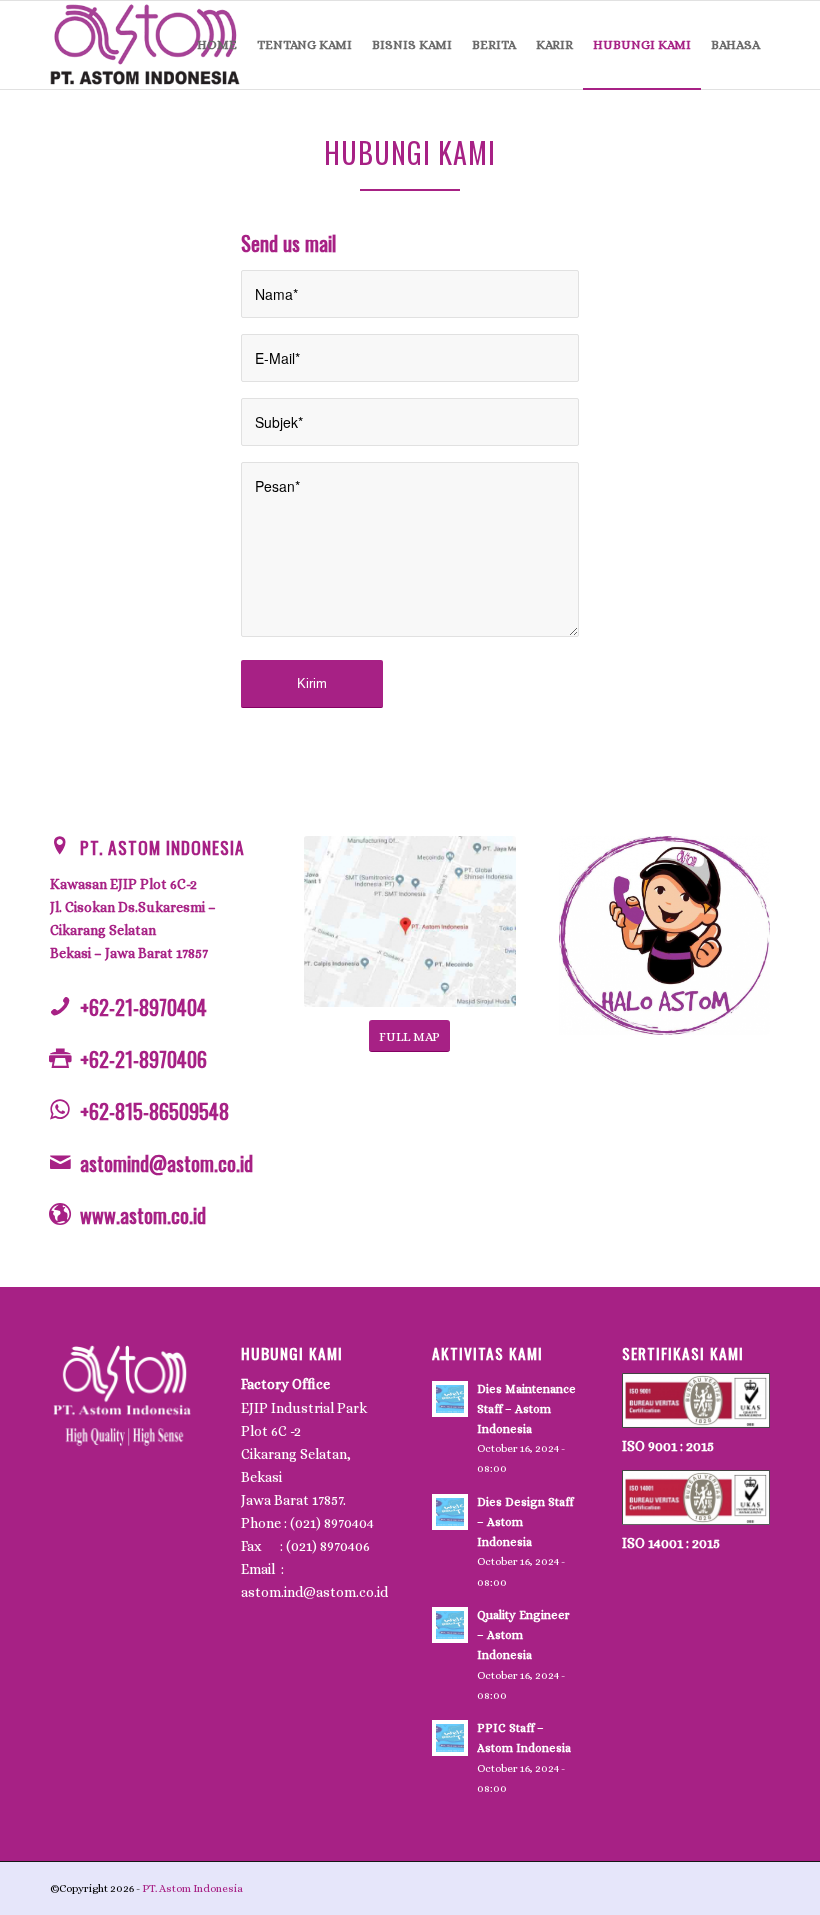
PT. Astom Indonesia (162, 847)
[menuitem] (217, 45)
